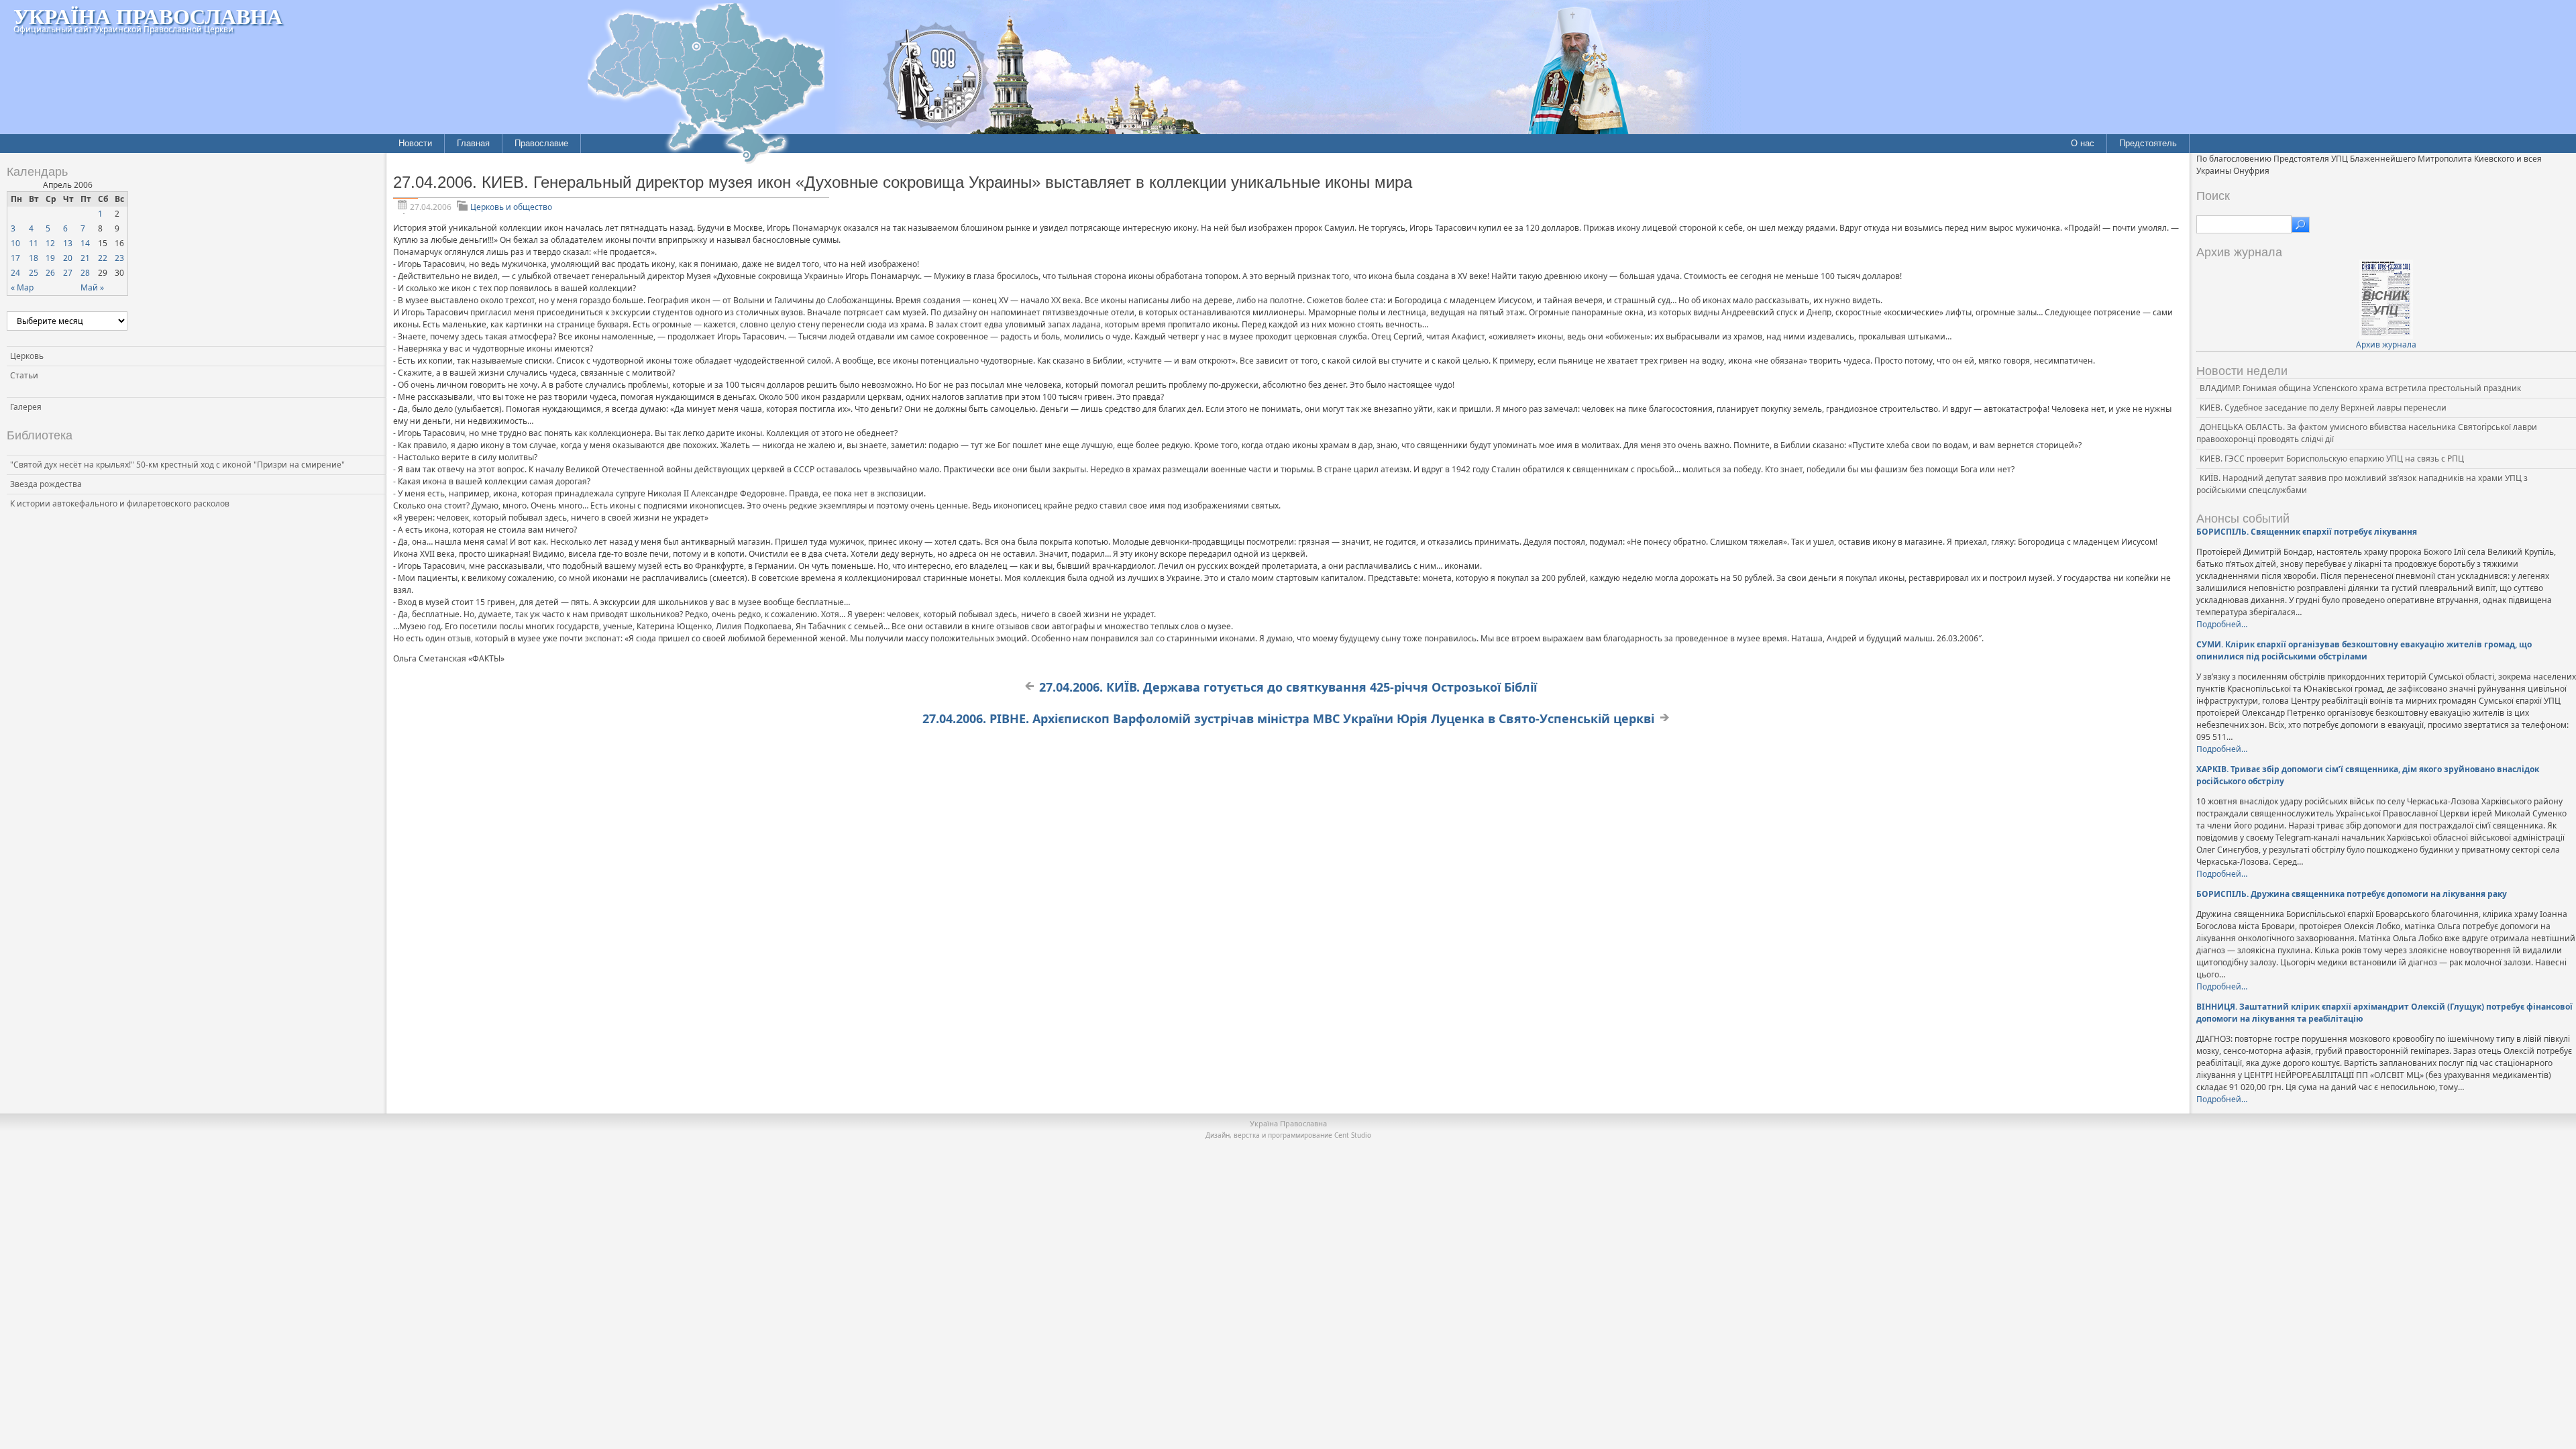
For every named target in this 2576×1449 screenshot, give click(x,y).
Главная (473, 143)
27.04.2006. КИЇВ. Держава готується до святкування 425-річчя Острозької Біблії (1288, 687)
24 (15, 273)
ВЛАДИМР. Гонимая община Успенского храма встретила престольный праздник (2360, 388)
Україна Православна (148, 16)
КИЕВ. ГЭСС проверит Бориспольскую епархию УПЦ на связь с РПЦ (2332, 459)
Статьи (24, 375)
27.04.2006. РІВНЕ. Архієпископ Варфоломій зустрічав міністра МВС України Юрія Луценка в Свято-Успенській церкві (1288, 718)
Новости (415, 143)
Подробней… (2222, 624)
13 (68, 243)
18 (34, 258)
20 (68, 258)
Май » (92, 287)
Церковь (27, 356)
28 (85, 273)
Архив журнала (2386, 344)
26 (50, 273)
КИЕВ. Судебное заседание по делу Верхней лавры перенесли (2323, 408)
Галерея (26, 407)
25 (34, 273)
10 (15, 243)
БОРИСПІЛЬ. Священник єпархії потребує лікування (2307, 532)
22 (103, 258)
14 (85, 243)
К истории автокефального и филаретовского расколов (120, 503)
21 (85, 258)
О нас (2083, 143)
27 (68, 273)
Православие (541, 143)
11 (34, 243)
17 (15, 258)
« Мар (22, 287)
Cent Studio (1353, 1135)
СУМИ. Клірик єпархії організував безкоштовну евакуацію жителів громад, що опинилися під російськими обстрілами (2364, 650)
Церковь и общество (511, 207)
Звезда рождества (46, 484)
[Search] (2301, 225)
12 (50, 243)
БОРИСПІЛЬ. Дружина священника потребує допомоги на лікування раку (2352, 894)
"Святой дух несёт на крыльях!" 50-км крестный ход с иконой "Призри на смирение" (177, 465)
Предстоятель (2148, 143)
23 (119, 258)
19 (50, 258)
